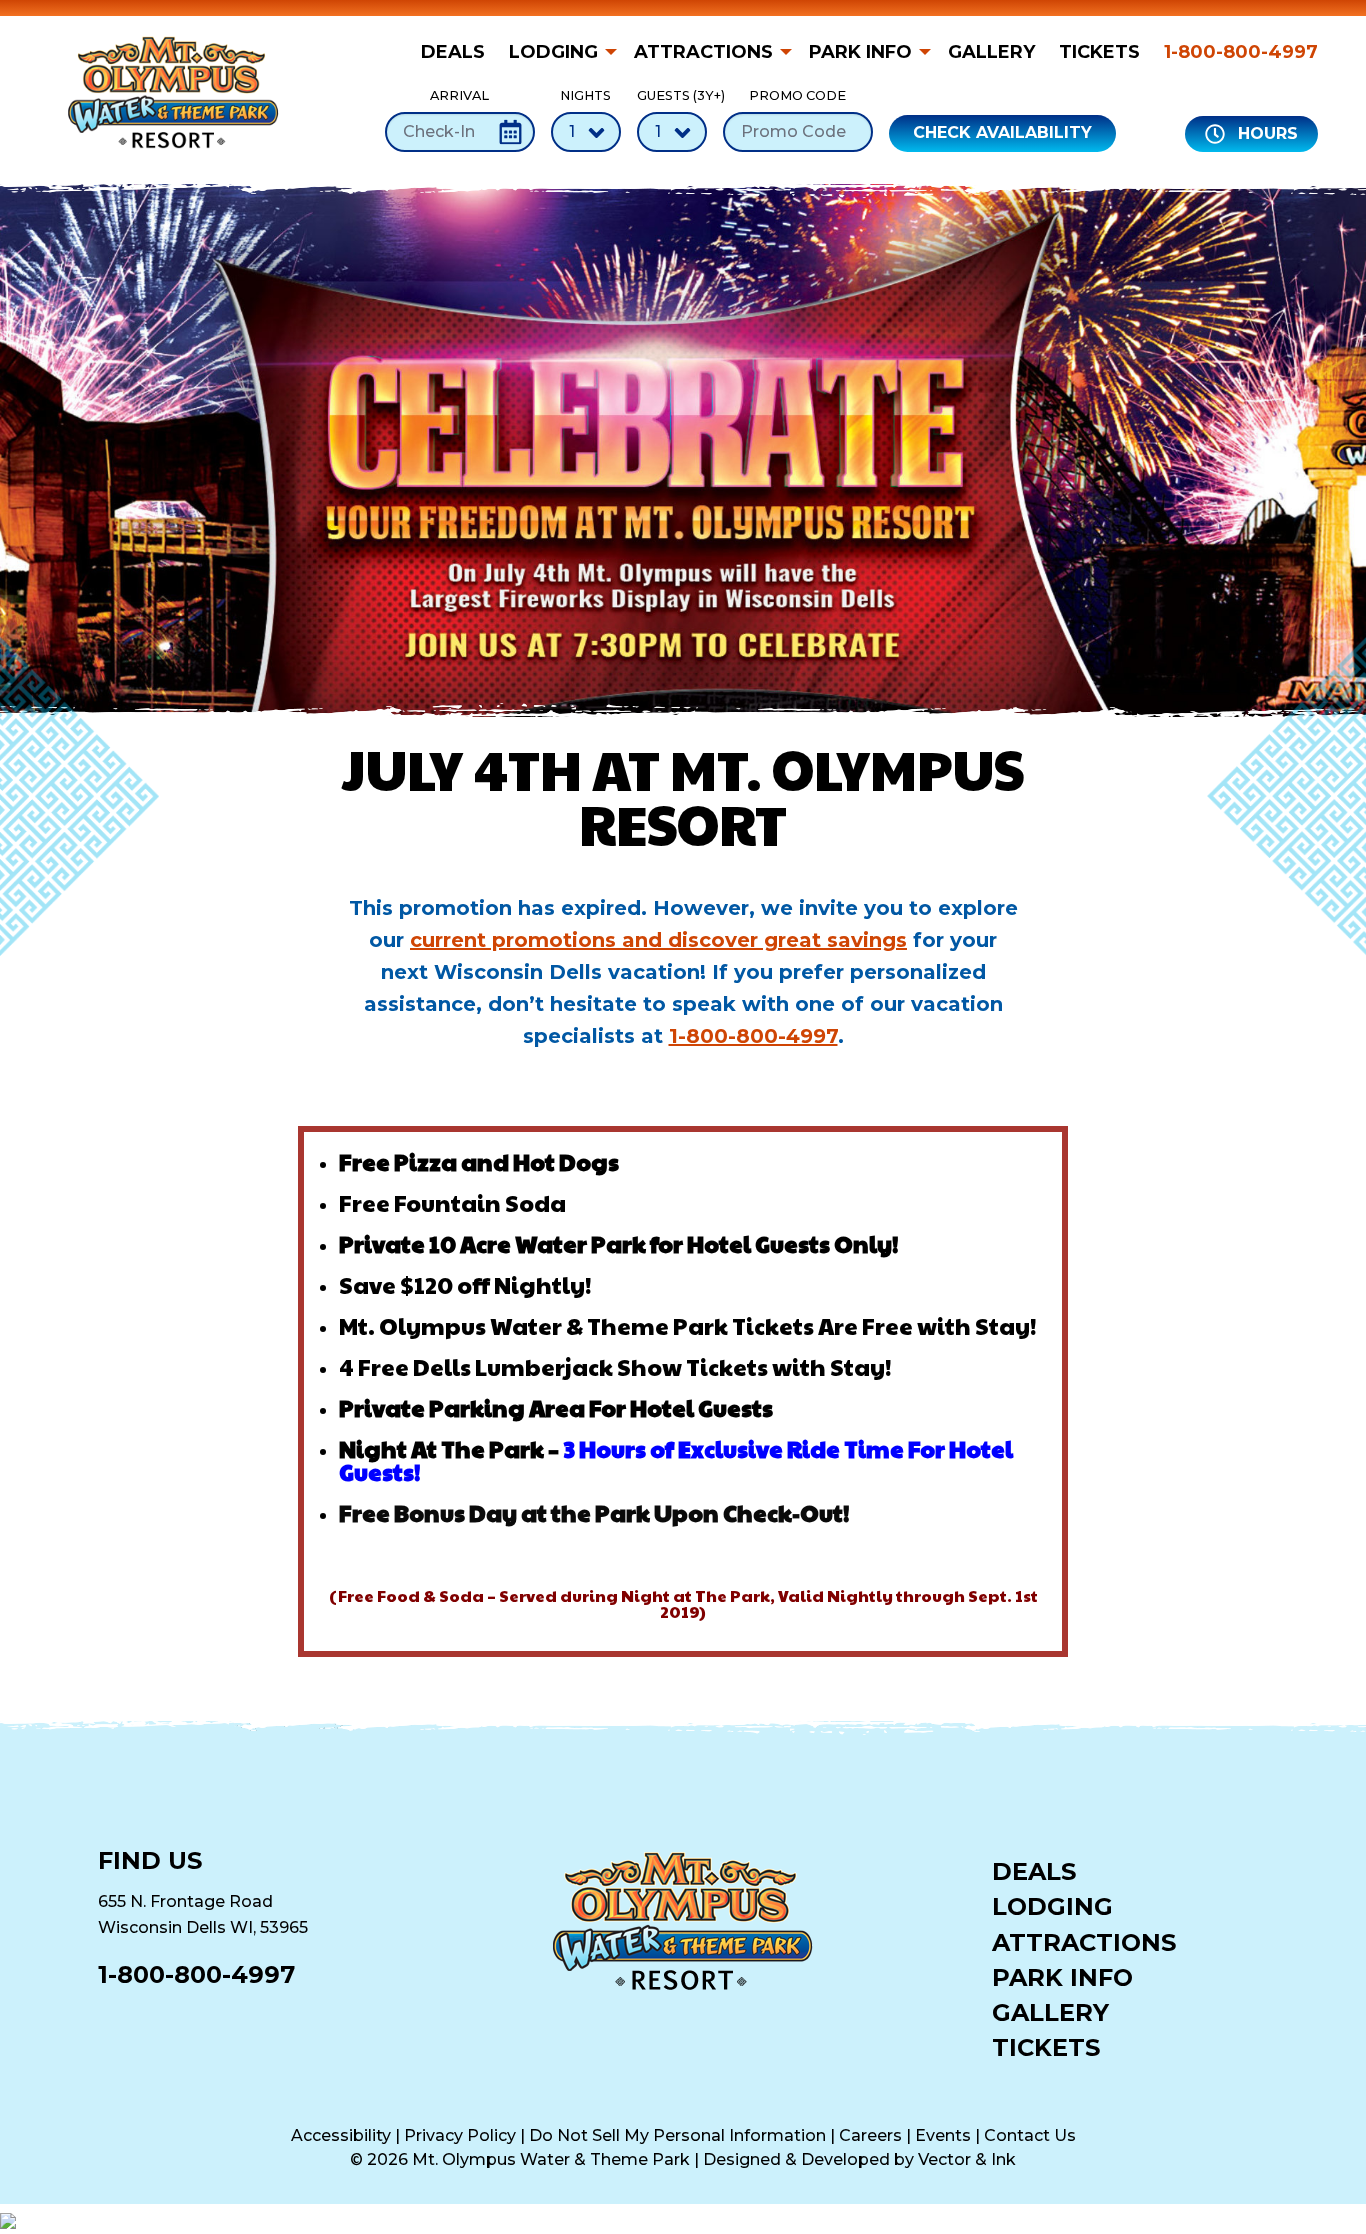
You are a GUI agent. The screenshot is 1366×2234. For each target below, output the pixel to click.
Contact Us (1030, 2135)
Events (943, 2135)
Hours (1265, 133)
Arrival (459, 95)
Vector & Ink (967, 2159)
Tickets (1099, 52)
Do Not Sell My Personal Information (677, 2135)
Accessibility (341, 2135)
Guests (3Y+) (672, 95)
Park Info (860, 52)
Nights (585, 95)
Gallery (991, 52)
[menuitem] (459, 52)
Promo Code (797, 95)
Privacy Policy (460, 2135)
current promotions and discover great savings (658, 940)
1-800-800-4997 (1241, 52)
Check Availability (1002, 132)
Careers (870, 2135)
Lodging (553, 52)
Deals (453, 52)
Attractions (703, 52)
